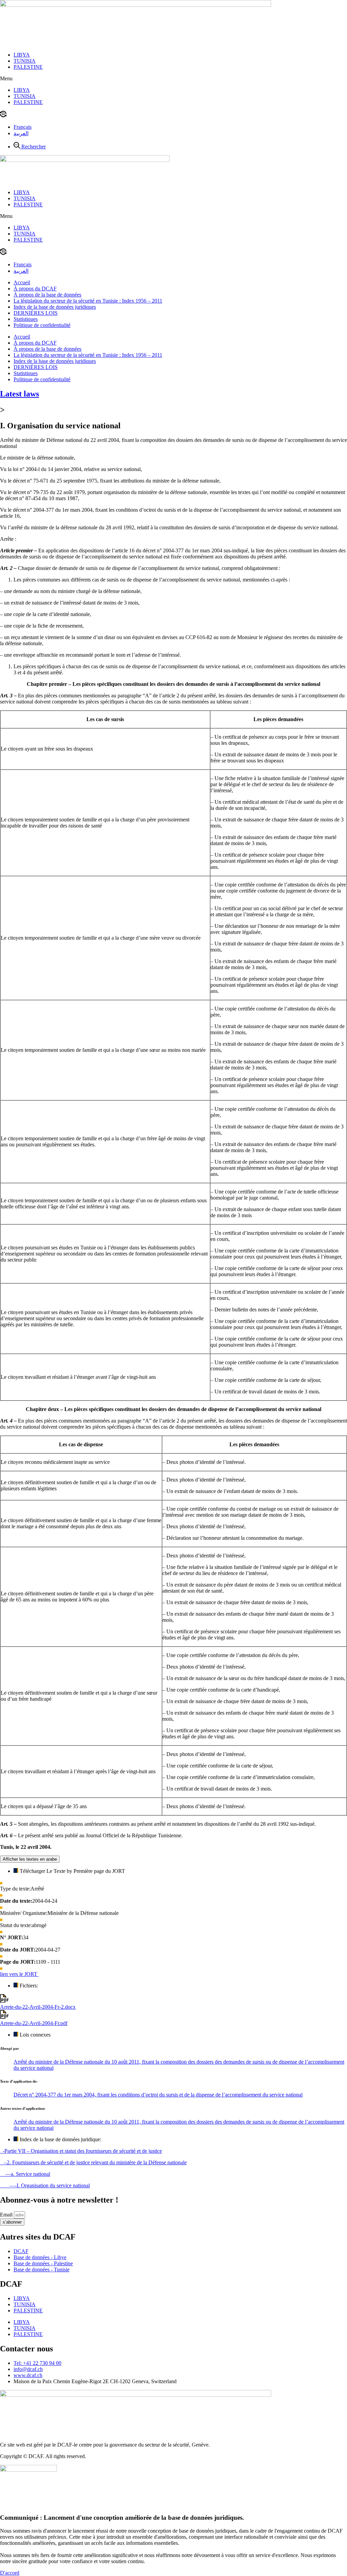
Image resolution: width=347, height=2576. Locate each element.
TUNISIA (25, 61)
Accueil (22, 282)
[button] (173, 79)
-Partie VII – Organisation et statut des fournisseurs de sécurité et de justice (81, 2151)
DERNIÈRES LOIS (36, 313)
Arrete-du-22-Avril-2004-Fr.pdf (34, 2023)
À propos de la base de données (47, 295)
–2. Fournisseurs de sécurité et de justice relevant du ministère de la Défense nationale (93, 2162)
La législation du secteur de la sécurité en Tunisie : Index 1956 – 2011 (88, 301)
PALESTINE (28, 67)
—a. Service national (25, 2174)
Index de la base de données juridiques (55, 307)
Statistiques (26, 319)
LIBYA (22, 55)
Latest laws (19, 394)
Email (7, 2215)
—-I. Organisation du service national (45, 2185)
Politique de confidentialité (42, 325)
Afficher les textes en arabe (30, 1859)
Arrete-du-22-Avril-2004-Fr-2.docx (38, 2007)
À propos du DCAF (35, 289)
